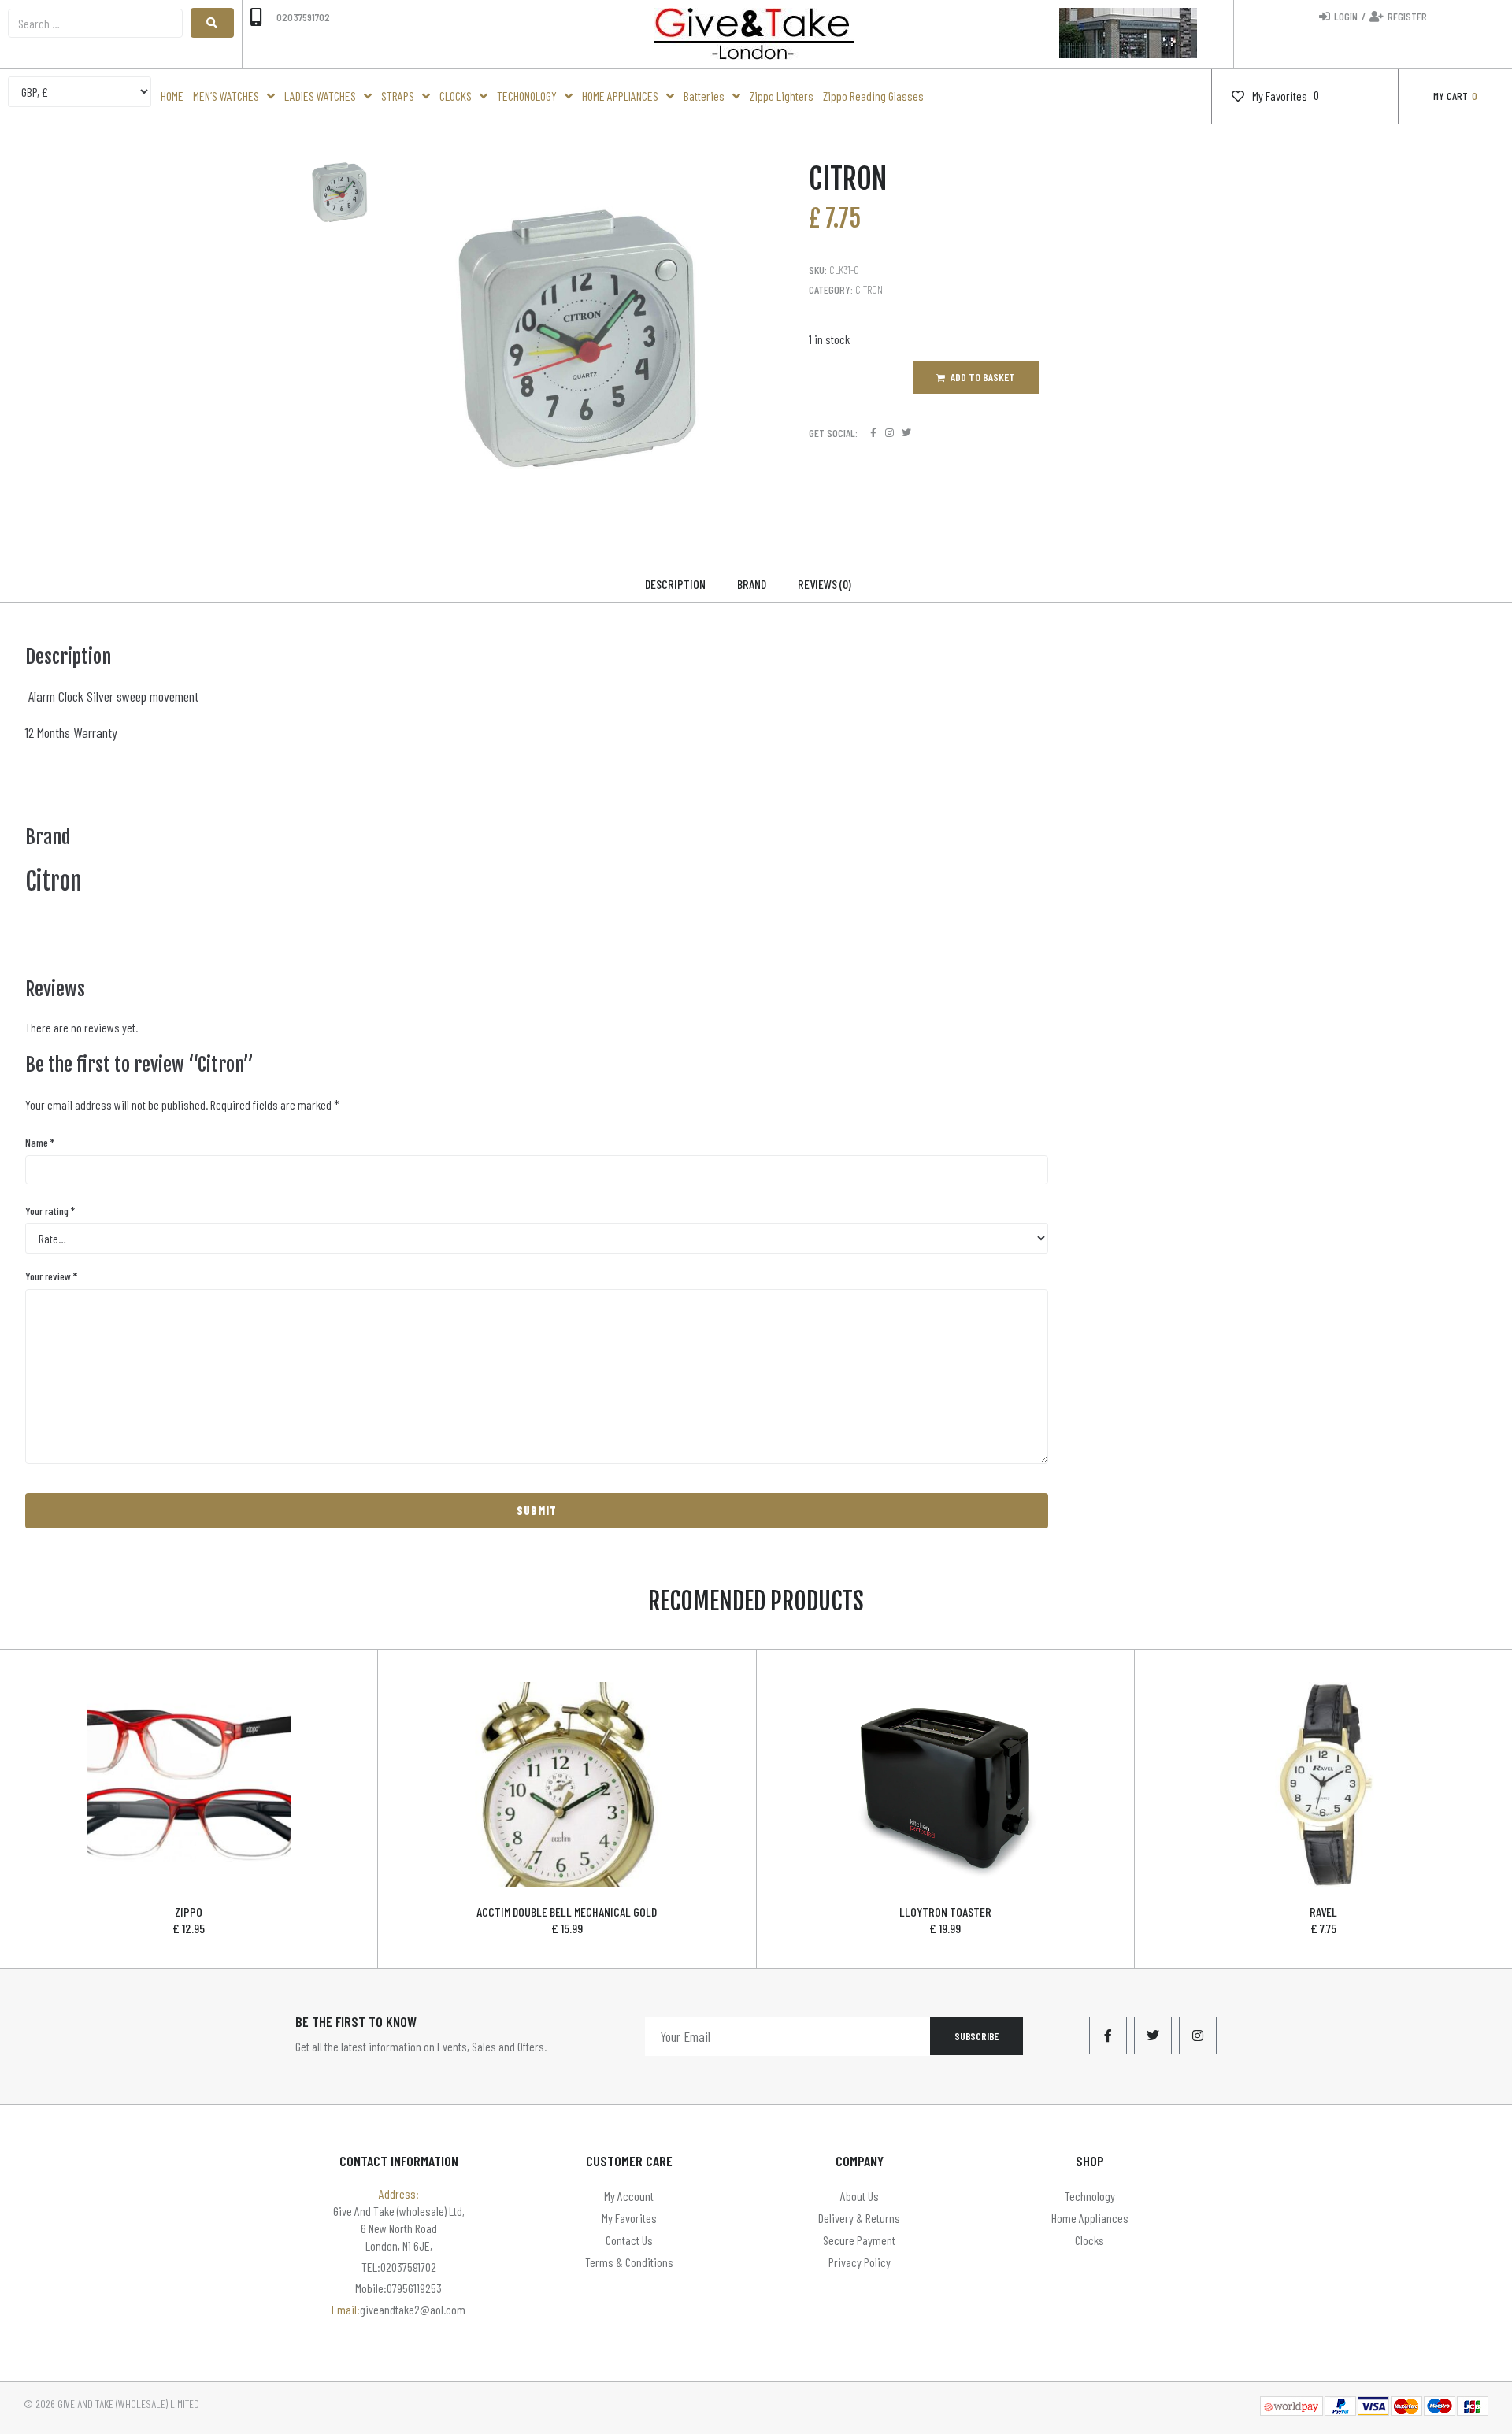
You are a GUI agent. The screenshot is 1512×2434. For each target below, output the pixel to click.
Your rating (50, 1211)
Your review (51, 1276)
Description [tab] (675, 584)
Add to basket (983, 377)
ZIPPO (189, 1912)
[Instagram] (889, 433)
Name (40, 1142)
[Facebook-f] (1108, 2036)
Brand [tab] (752, 584)
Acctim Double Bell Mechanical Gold (567, 1912)
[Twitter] (906, 433)
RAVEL (1323, 1912)
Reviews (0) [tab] (825, 584)
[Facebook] (873, 433)
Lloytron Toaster (945, 1912)
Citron (869, 289)
